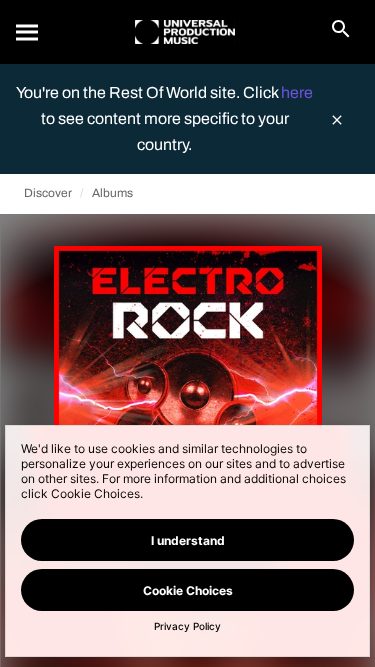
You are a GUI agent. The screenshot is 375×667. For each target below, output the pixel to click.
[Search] (28, 32)
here (297, 92)
